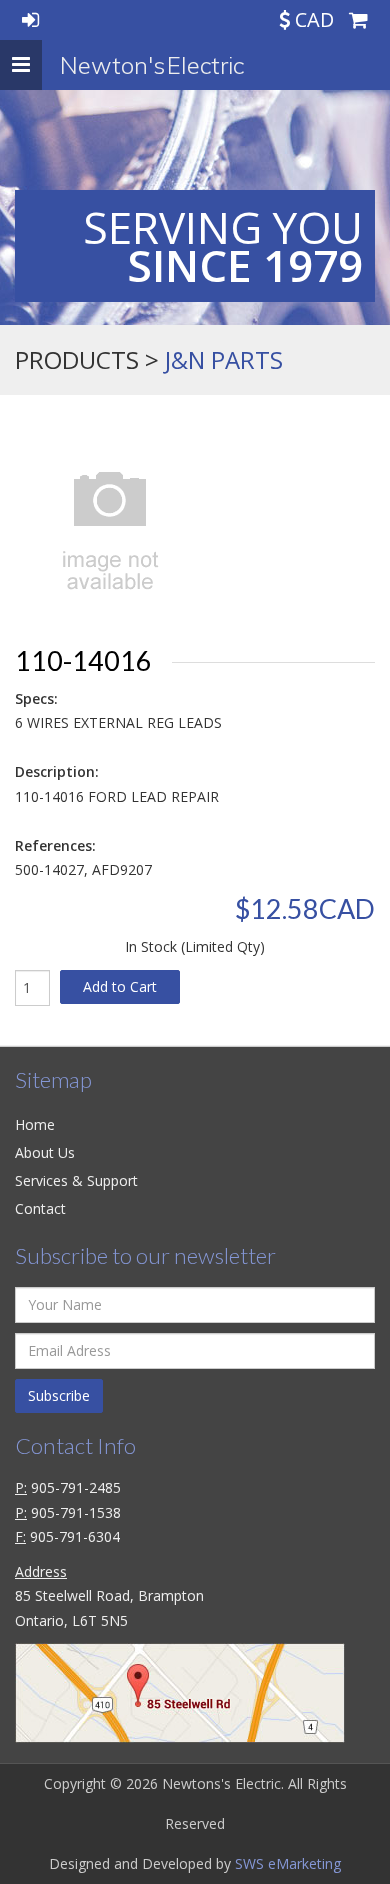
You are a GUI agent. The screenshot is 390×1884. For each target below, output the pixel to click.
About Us (45, 1152)
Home (35, 1124)
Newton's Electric (152, 65)
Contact (40, 1208)
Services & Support (76, 1180)
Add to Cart (120, 986)
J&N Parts (224, 359)
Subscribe (59, 1395)
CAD (314, 19)
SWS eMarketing (288, 1863)
